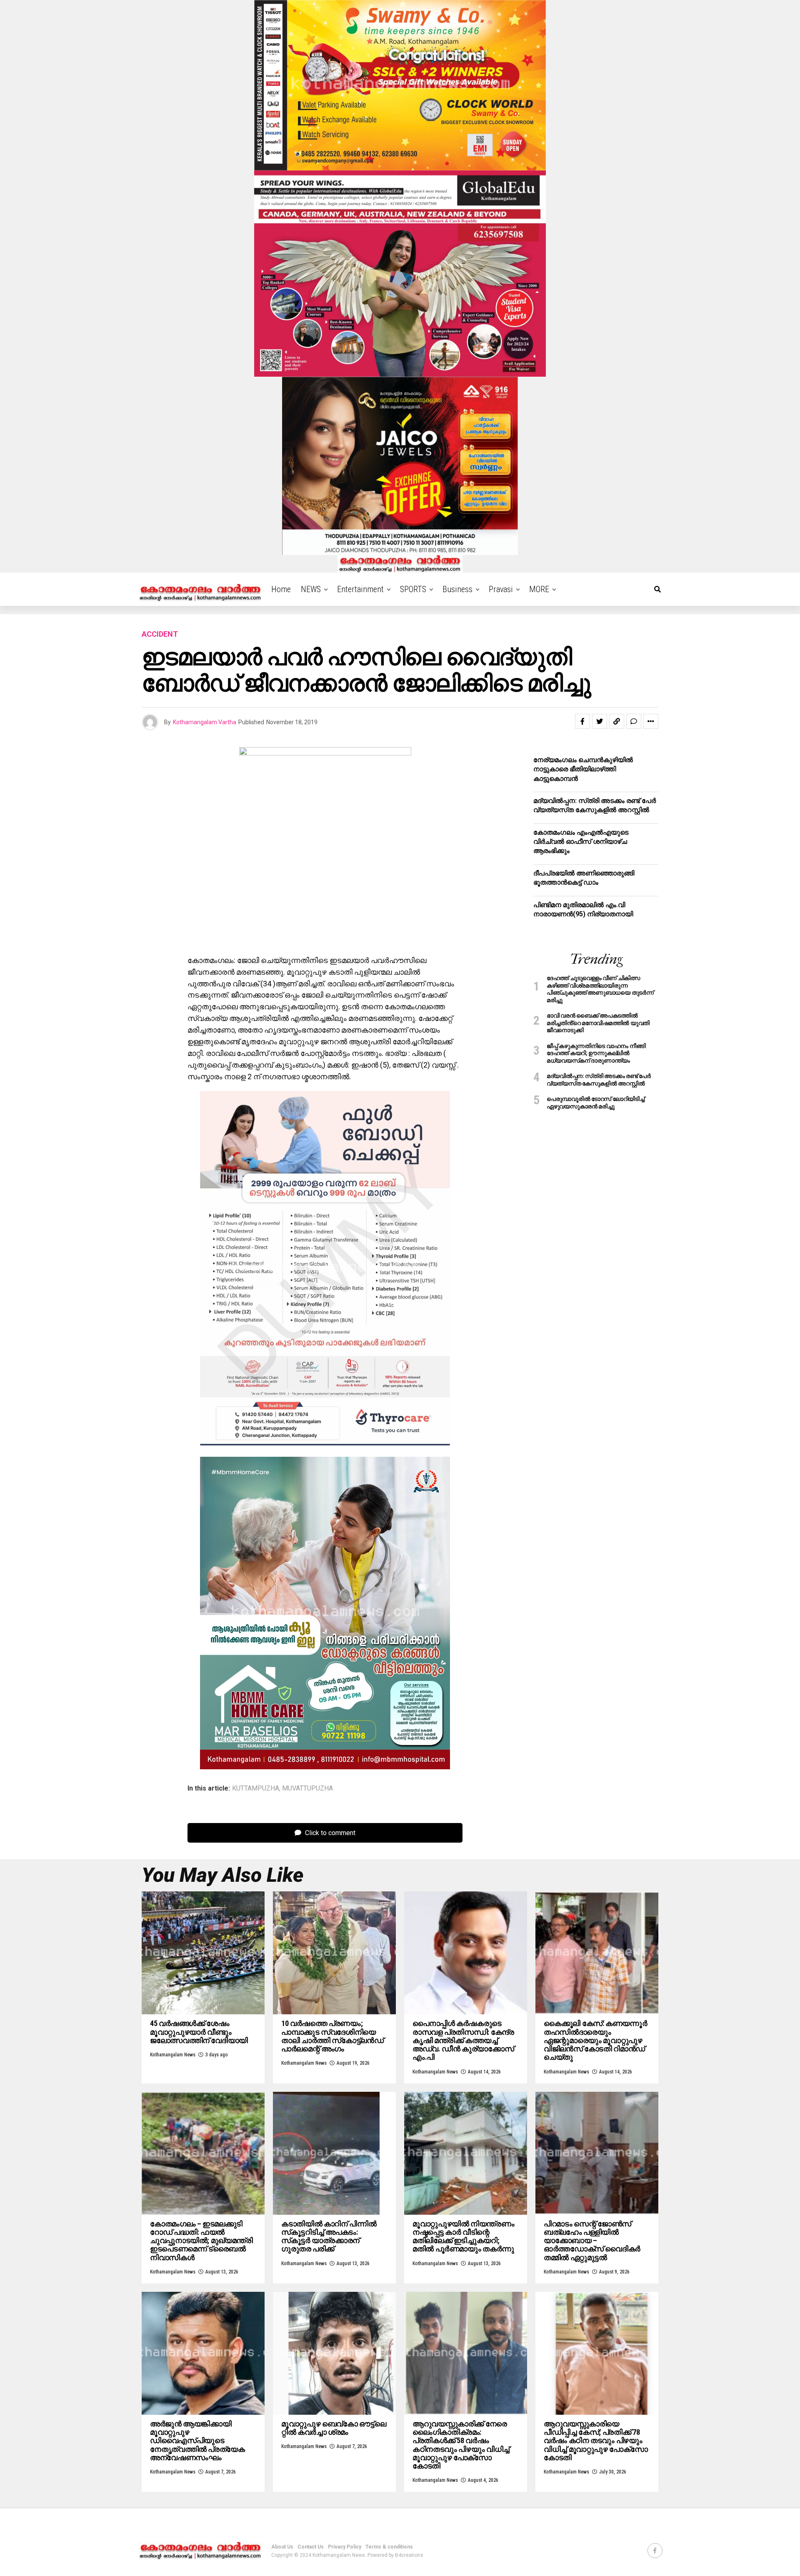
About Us (282, 2547)
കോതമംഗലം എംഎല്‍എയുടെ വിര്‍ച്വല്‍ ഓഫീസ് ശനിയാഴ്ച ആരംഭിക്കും (581, 842)
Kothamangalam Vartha (205, 722)
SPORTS (413, 589)
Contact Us (311, 2547)
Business (457, 589)
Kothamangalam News (173, 2055)
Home (281, 589)
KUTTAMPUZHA (256, 1788)
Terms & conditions (389, 2547)
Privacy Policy (345, 2547)
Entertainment (360, 589)
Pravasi (501, 589)
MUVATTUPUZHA (307, 1788)
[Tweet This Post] (600, 721)
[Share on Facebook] (582, 721)
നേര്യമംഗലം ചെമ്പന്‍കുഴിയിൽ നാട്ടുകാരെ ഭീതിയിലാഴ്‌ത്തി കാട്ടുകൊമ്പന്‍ (583, 769)
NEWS (311, 589)
